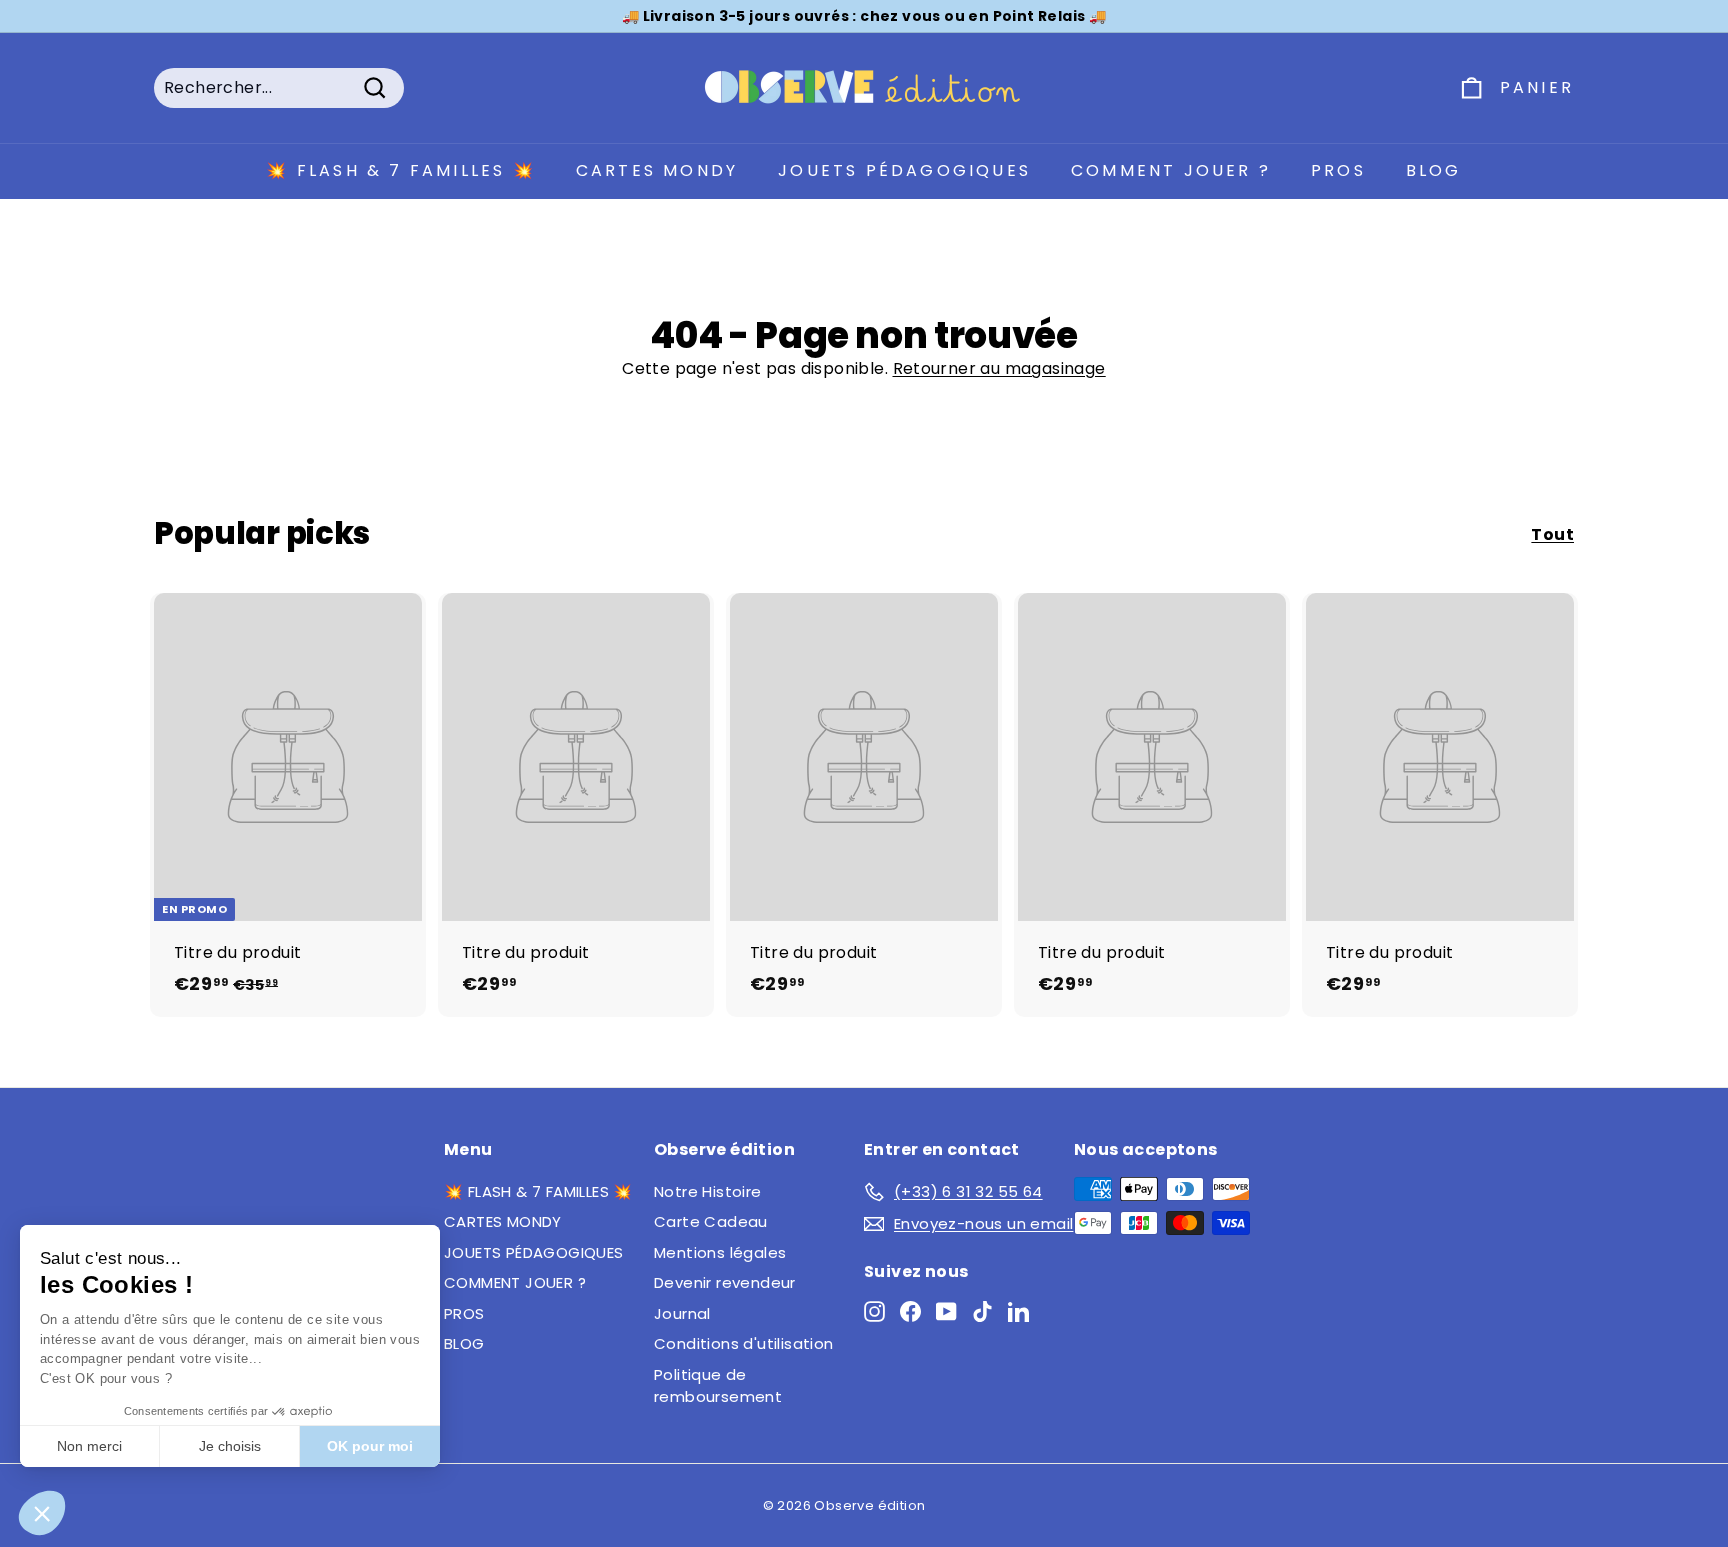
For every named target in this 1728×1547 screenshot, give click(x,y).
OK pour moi (370, 1446)
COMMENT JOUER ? (1171, 170)
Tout (1552, 534)
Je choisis (230, 1446)
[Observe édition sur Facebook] (910, 1310)
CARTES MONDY (657, 170)
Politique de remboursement (718, 1386)
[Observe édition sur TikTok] (982, 1310)
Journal (682, 1313)
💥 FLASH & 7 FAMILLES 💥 (400, 170)
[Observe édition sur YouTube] (946, 1310)
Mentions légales (720, 1252)
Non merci (89, 1446)
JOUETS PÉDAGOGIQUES (904, 170)
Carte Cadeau (711, 1221)
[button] (42, 1513)
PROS (1338, 170)
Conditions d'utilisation (744, 1343)
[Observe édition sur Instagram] (874, 1310)
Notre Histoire (708, 1191)
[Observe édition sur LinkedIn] (1018, 1310)
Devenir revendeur (725, 1282)
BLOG (1434, 170)
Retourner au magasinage (999, 368)
